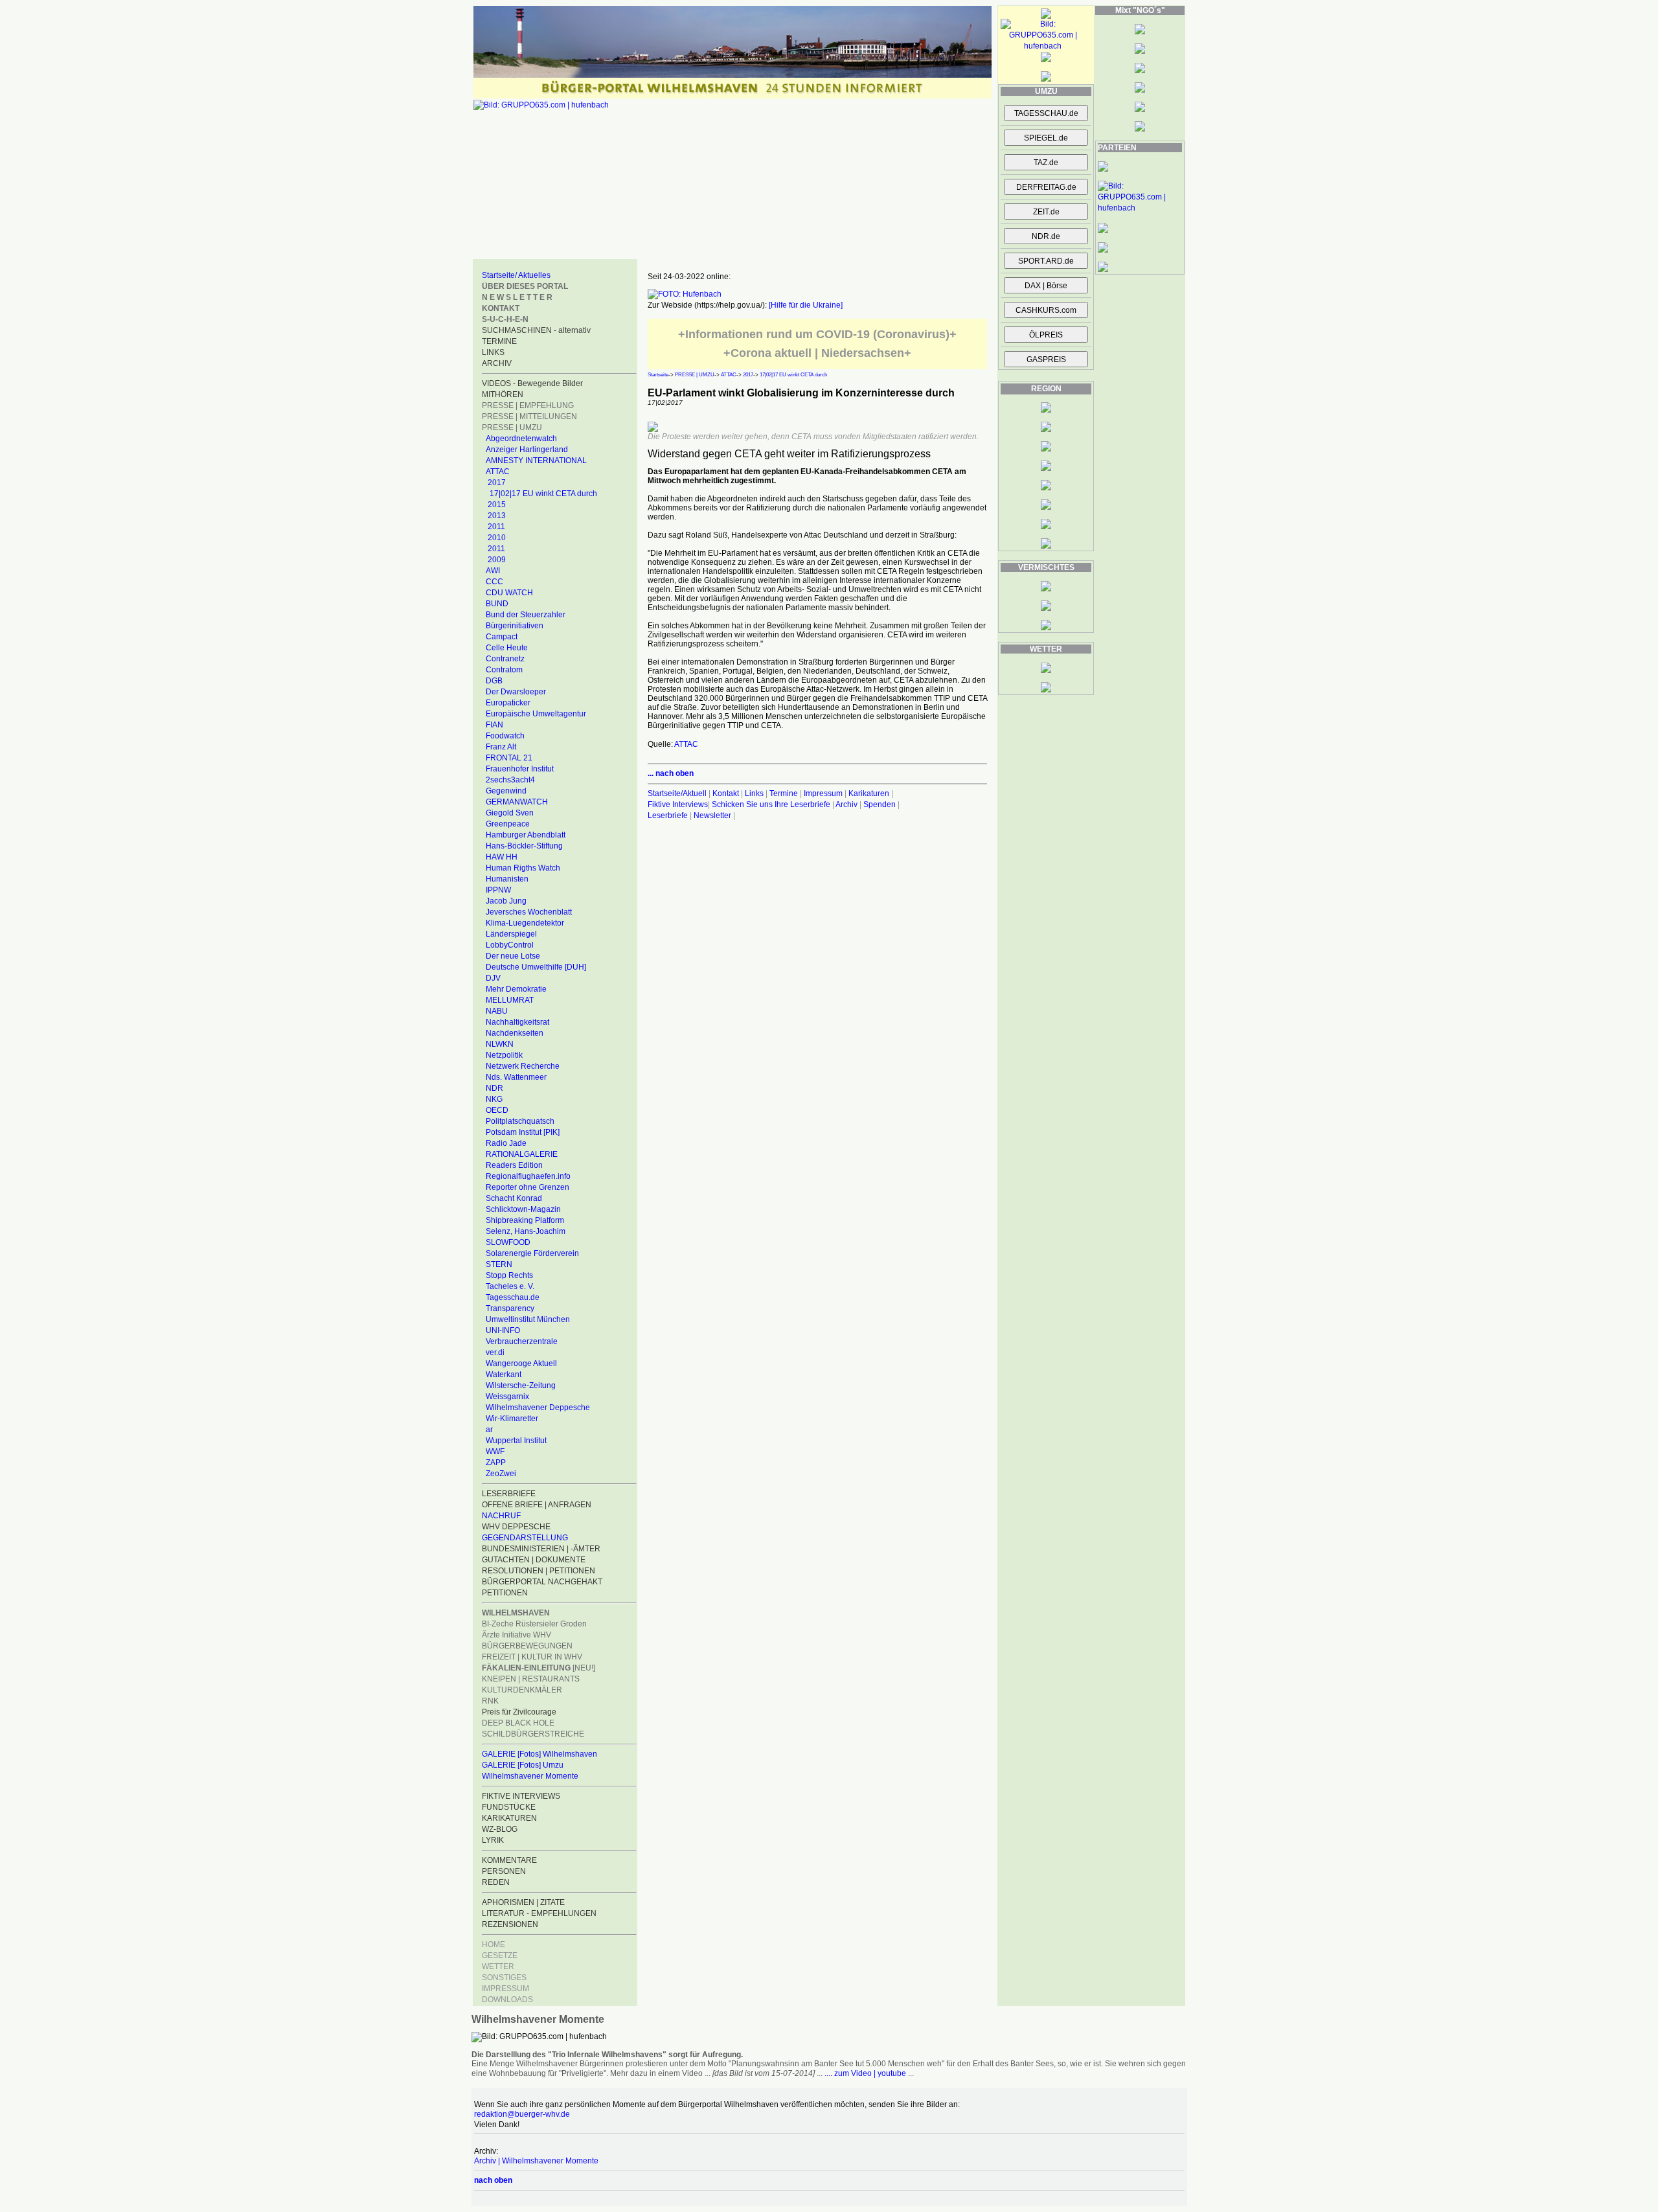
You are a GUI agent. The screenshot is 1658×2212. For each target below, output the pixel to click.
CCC (494, 582)
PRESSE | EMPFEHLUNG (528, 405)
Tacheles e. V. (510, 1286)
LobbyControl (510, 945)
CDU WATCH (509, 593)
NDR (494, 1088)
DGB (494, 681)
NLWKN (500, 1044)
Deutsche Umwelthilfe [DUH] (536, 967)
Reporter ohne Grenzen (528, 1187)
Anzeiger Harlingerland (527, 450)
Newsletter (712, 815)
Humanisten (507, 879)
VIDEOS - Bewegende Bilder (532, 383)
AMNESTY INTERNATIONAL (536, 461)
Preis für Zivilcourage (519, 1712)
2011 (496, 527)
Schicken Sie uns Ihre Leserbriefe (771, 804)
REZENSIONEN (510, 1924)
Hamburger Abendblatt (526, 835)
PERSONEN (504, 1871)
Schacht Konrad (514, 1198)
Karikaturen (869, 793)
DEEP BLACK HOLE (518, 1723)
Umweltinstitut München (528, 1319)
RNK (490, 1701)
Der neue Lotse (513, 956)
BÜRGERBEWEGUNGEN (527, 1646)
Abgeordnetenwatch (521, 439)
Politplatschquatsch (520, 1121)
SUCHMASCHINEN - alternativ (536, 330)
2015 (497, 505)
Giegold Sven (510, 813)
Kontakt (726, 793)
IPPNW (498, 890)
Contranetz (505, 659)
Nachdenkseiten (515, 1033)
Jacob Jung (506, 901)
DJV (493, 978)
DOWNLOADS (507, 2000)
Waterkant (504, 1374)
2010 (497, 538)
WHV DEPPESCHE (516, 1527)
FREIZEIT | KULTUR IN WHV (532, 1657)
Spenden (880, 804)
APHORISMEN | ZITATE (523, 1902)
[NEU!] (539, 1668)
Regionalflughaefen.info (528, 1176)
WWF (495, 1452)
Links (754, 793)
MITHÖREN (503, 394)
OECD (497, 1110)
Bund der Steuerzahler (526, 615)
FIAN (494, 725)
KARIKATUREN (509, 1818)
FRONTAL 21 (509, 758)
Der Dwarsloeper (516, 692)
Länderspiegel (511, 934)
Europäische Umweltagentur (536, 714)
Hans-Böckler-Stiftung (524, 846)
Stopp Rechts (509, 1275)
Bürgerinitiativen (515, 626)
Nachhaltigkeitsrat (517, 1022)
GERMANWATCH (517, 802)
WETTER (498, 1967)
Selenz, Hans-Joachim (526, 1231)
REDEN (496, 1882)
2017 (497, 483)
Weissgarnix (507, 1397)
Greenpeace (508, 824)
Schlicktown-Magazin (523, 1209)
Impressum (823, 793)
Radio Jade (506, 1143)
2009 (497, 560)
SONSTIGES (504, 1978)
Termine (784, 793)
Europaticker (508, 703)
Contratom (504, 670)
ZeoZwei (501, 1474)
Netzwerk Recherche (523, 1066)
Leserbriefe (669, 815)
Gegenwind (506, 791)
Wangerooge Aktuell (521, 1363)
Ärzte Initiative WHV (517, 1635)
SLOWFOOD (508, 1242)
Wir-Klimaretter (512, 1419)
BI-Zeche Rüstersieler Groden (534, 1624)
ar (489, 1430)
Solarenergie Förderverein (532, 1253)
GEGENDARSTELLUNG (525, 1538)
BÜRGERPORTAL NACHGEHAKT (542, 1582)
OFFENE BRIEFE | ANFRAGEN (537, 1505)
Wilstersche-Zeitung (521, 1385)
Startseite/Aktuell (677, 793)
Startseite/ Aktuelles (516, 275)
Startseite (658, 375)
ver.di (495, 1352)
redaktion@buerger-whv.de (522, 2114)
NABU (497, 1011)
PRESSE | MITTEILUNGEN (529, 416)
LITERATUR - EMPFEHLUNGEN (539, 1913)
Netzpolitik (504, 1055)
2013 (497, 516)
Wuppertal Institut (516, 1441)
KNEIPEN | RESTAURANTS (531, 1679)
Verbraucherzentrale (522, 1341)
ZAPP (496, 1463)
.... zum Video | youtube (865, 2073)
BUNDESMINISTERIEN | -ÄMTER (541, 1549)
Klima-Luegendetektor (525, 923)
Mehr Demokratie (516, 989)
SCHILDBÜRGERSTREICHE (533, 1734)
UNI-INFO (503, 1330)
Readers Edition (514, 1165)
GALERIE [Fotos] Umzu (523, 1765)
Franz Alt (501, 747)
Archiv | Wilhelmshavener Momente (536, 2161)
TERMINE (499, 341)
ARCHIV (497, 363)
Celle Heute (507, 648)
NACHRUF (501, 1516)
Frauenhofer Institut (520, 769)
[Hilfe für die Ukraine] (806, 305)
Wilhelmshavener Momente (530, 1776)
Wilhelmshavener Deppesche (538, 1408)
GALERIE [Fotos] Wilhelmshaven (539, 1754)
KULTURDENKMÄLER (522, 1690)
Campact (502, 637)
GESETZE (500, 1955)
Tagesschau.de (513, 1297)
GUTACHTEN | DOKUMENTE (534, 1560)
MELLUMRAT (510, 1000)
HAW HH (502, 857)
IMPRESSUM (505, 1989)
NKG (494, 1099)
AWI (493, 571)
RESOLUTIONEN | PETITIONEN (539, 1571)
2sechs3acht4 (510, 780)
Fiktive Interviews (678, 804)
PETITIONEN (505, 1593)
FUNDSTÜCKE (509, 1807)
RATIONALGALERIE (522, 1154)
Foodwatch (505, 736)
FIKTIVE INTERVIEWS (521, 1796)
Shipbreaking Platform (525, 1220)
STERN (499, 1264)
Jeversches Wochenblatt (529, 912)
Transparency (510, 1308)
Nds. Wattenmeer (516, 1077)
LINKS (493, 352)
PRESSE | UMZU (512, 428)
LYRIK (493, 1840)
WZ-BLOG (500, 1829)
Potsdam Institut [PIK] (523, 1132)
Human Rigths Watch (523, 868)
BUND (497, 604)
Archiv (846, 804)
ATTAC (498, 472)
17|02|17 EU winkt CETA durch (543, 494)
